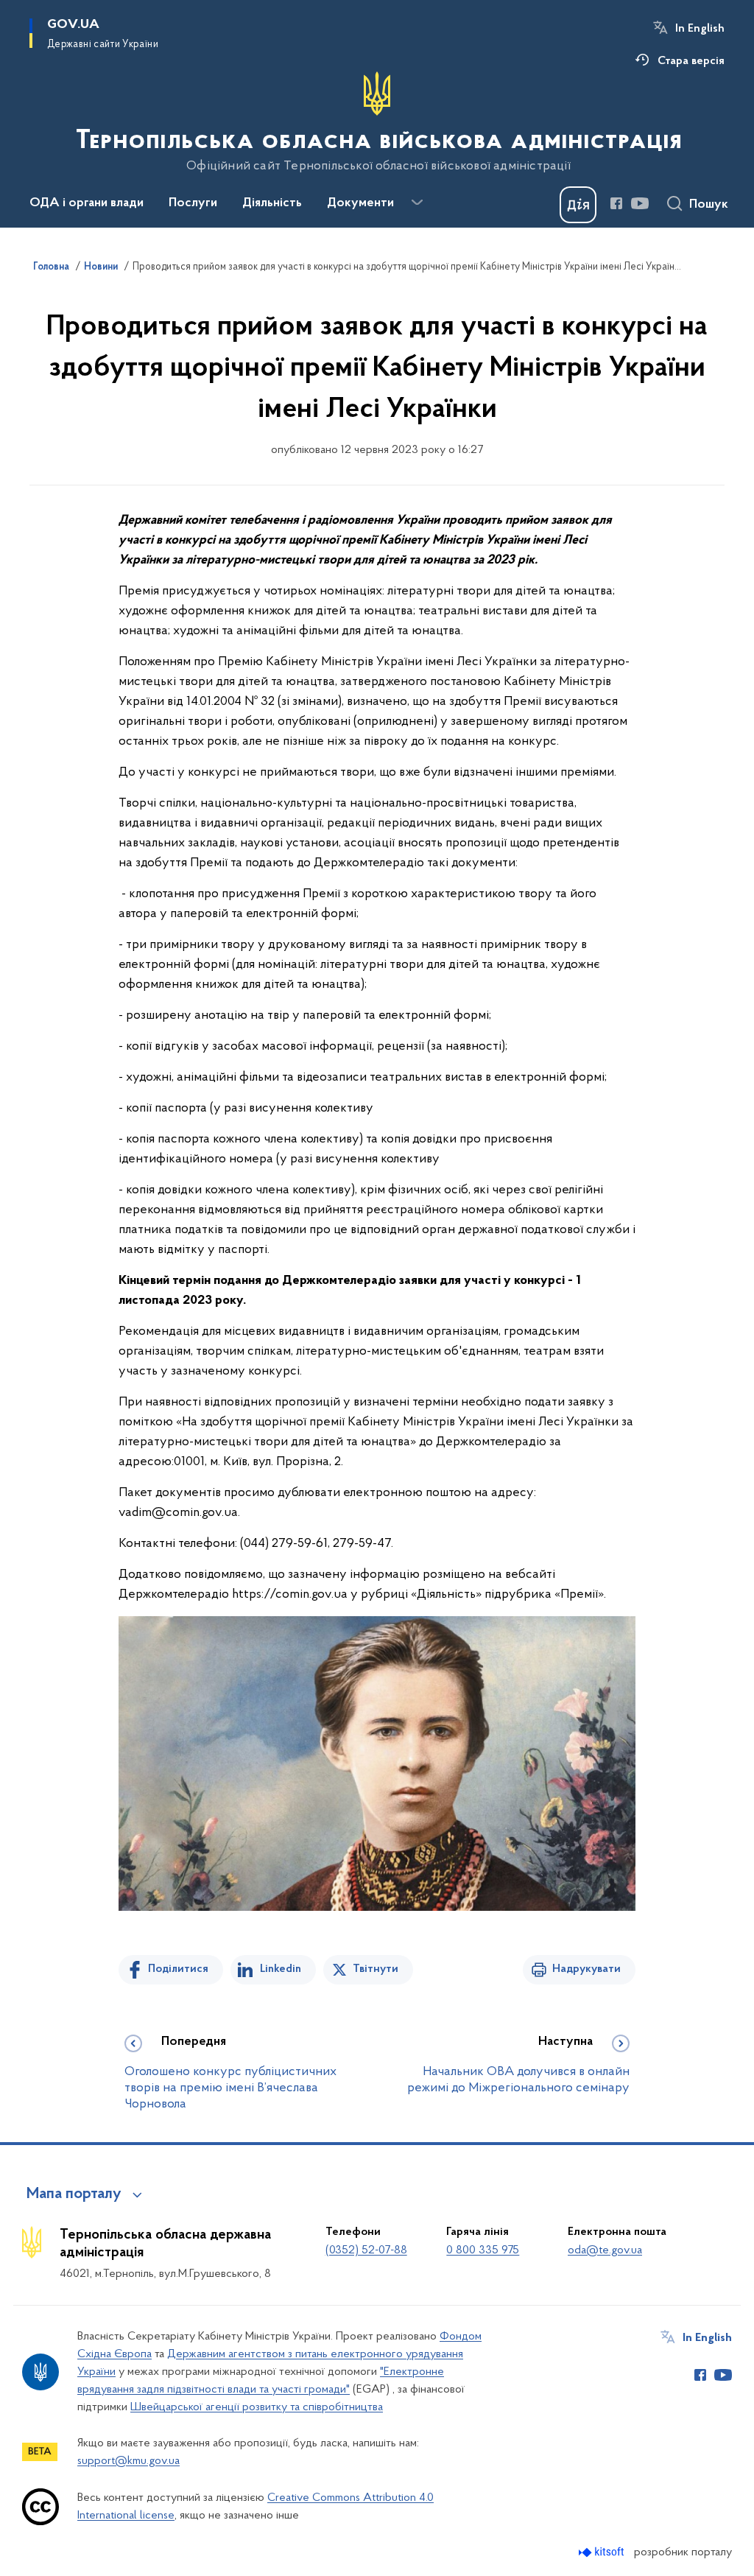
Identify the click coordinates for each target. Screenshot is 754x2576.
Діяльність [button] (272, 203)
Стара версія (691, 61)
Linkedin (281, 1969)
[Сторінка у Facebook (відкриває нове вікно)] (616, 203)
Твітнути (376, 1969)
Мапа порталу (74, 2194)
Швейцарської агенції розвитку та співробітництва (257, 2407)
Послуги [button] (193, 203)
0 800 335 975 (483, 2250)
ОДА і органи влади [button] (87, 203)
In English (700, 29)
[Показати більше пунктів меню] (417, 203)
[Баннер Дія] (578, 205)
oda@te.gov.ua (605, 2250)
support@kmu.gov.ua (128, 2461)
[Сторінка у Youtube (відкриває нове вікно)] (640, 203)
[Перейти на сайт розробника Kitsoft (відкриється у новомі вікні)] (603, 2552)
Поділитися (178, 1969)
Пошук (709, 205)
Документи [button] (360, 203)
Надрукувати (586, 1969)
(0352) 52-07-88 (366, 2250)
